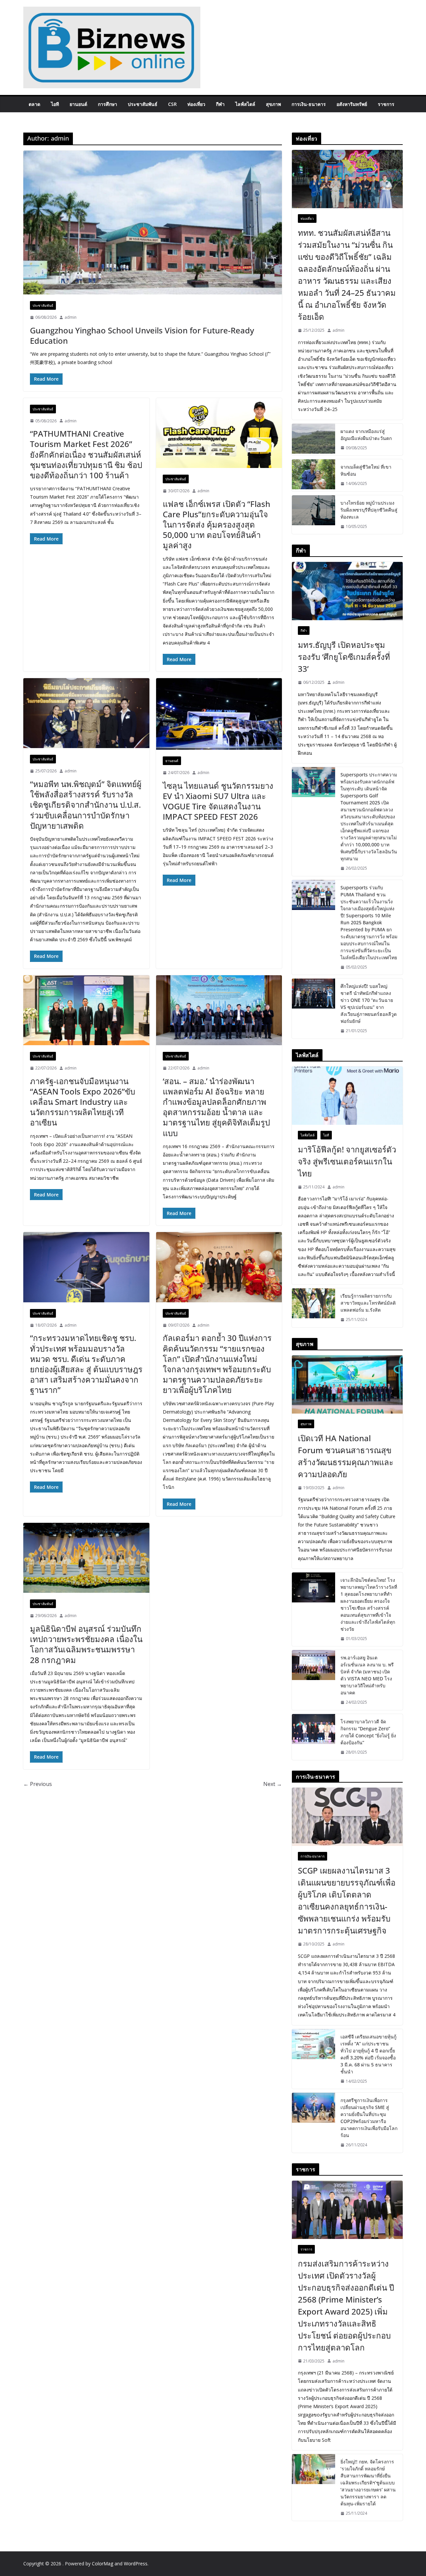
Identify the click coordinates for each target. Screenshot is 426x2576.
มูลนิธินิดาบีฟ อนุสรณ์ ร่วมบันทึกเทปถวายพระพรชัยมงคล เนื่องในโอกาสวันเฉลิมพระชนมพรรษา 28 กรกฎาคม (86, 1644)
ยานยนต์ (78, 104)
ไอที (55, 104)
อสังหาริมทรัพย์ (352, 104)
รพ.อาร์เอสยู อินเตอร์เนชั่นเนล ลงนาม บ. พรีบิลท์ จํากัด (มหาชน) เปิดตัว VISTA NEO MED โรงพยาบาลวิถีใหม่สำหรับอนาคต (367, 1675)
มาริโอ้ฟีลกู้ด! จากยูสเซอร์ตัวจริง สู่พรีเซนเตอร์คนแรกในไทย (347, 1161)
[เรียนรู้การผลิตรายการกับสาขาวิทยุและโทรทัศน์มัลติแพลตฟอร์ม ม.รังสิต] (314, 1308)
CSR (172, 104)
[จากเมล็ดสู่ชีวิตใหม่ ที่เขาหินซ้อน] (314, 475)
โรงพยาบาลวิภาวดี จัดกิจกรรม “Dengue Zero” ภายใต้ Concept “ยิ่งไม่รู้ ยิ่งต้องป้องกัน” (368, 1732)
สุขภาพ (273, 104)
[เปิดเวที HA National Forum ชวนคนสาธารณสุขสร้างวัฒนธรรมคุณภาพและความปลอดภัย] (347, 1384)
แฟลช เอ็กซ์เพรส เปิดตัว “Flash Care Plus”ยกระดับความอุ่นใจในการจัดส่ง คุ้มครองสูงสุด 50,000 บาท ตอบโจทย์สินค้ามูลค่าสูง (216, 525)
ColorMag (103, 2564)
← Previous (38, 1784)
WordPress (136, 2564)
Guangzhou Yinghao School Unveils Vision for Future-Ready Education (142, 335)
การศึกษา (107, 104)
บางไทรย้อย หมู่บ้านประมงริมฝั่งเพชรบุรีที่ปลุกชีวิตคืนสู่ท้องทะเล (369, 510)
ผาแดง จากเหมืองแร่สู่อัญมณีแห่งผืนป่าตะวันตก (366, 435)
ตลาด (34, 104)
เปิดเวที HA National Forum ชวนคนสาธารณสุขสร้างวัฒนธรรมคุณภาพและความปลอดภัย (346, 1456)
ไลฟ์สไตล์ (245, 104)
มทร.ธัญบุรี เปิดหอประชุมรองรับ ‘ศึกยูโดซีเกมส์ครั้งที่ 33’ (344, 657)
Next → (273, 1784)
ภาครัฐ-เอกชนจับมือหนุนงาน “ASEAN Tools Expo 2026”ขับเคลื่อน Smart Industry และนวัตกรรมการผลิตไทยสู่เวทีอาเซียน (83, 1102)
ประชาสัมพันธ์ (143, 104)
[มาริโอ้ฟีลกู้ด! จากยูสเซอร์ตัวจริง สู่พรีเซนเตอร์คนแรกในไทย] (347, 1096)
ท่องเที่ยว (196, 104)
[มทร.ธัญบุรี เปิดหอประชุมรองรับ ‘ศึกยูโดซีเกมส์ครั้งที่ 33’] (347, 591)
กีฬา (220, 104)
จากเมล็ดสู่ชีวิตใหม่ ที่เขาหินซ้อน (366, 470)
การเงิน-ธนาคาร (309, 104)
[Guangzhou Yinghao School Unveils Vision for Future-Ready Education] (153, 222)
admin (71, 317)
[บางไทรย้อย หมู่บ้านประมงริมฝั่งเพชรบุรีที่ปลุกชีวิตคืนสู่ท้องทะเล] (314, 515)
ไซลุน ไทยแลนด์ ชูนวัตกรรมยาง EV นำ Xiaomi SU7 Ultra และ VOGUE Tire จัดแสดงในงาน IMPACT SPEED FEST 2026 (218, 801)
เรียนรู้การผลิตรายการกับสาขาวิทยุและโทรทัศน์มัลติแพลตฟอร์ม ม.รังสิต (368, 1303)
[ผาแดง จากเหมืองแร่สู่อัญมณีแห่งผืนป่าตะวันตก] (314, 440)
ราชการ (386, 104)
